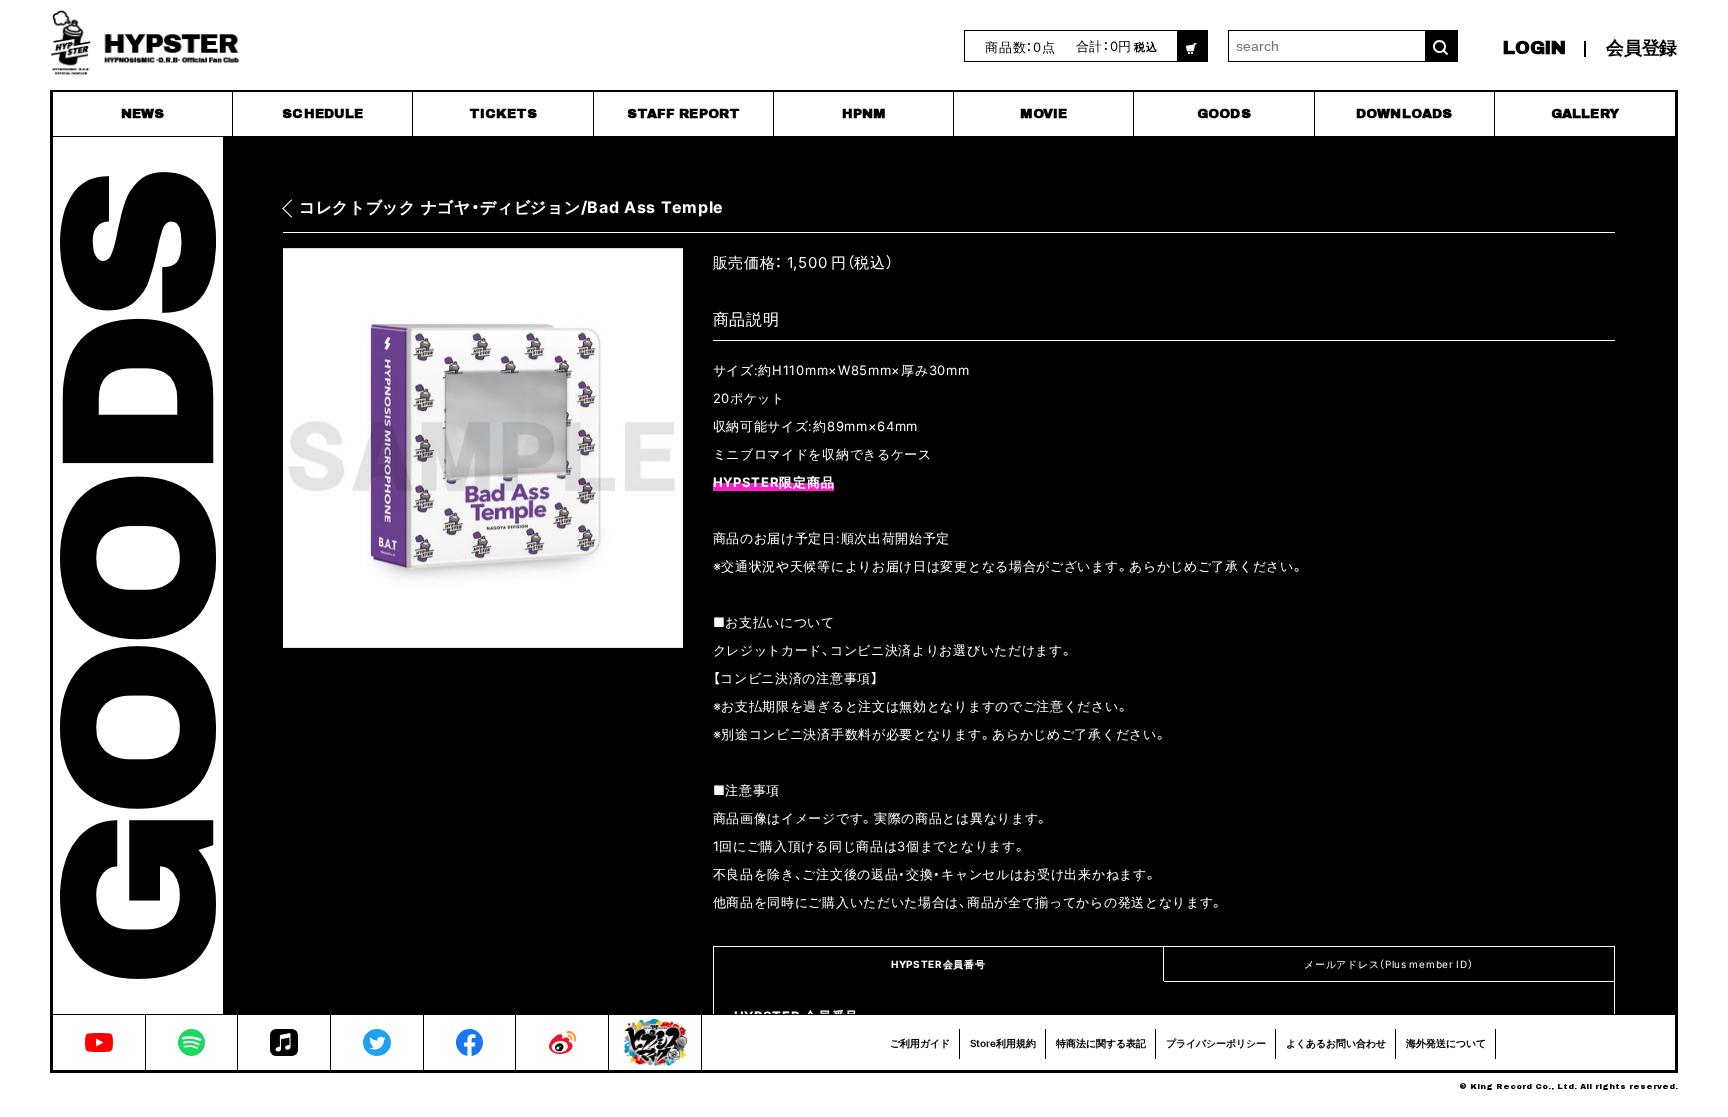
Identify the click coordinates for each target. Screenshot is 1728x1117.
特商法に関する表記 (1101, 1042)
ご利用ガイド (920, 1042)
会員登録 (1641, 48)
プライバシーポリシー (1216, 1042)
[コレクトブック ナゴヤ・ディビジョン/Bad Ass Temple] (483, 448)
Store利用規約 (1003, 1042)
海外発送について (1446, 1042)
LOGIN (1534, 48)
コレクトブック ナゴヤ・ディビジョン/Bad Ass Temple (511, 207)
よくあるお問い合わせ (1336, 1042)
